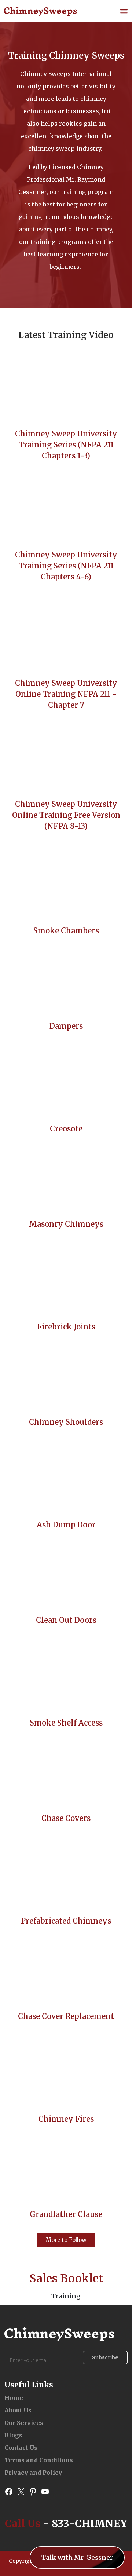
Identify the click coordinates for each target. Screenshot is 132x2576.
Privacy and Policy (33, 2473)
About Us (18, 2410)
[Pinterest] (33, 2491)
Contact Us (21, 2448)
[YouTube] (45, 2491)
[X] (21, 2491)
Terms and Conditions (39, 2460)
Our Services (24, 2423)
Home (14, 2398)
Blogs (13, 2435)
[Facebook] (9, 2491)
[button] (124, 11)
